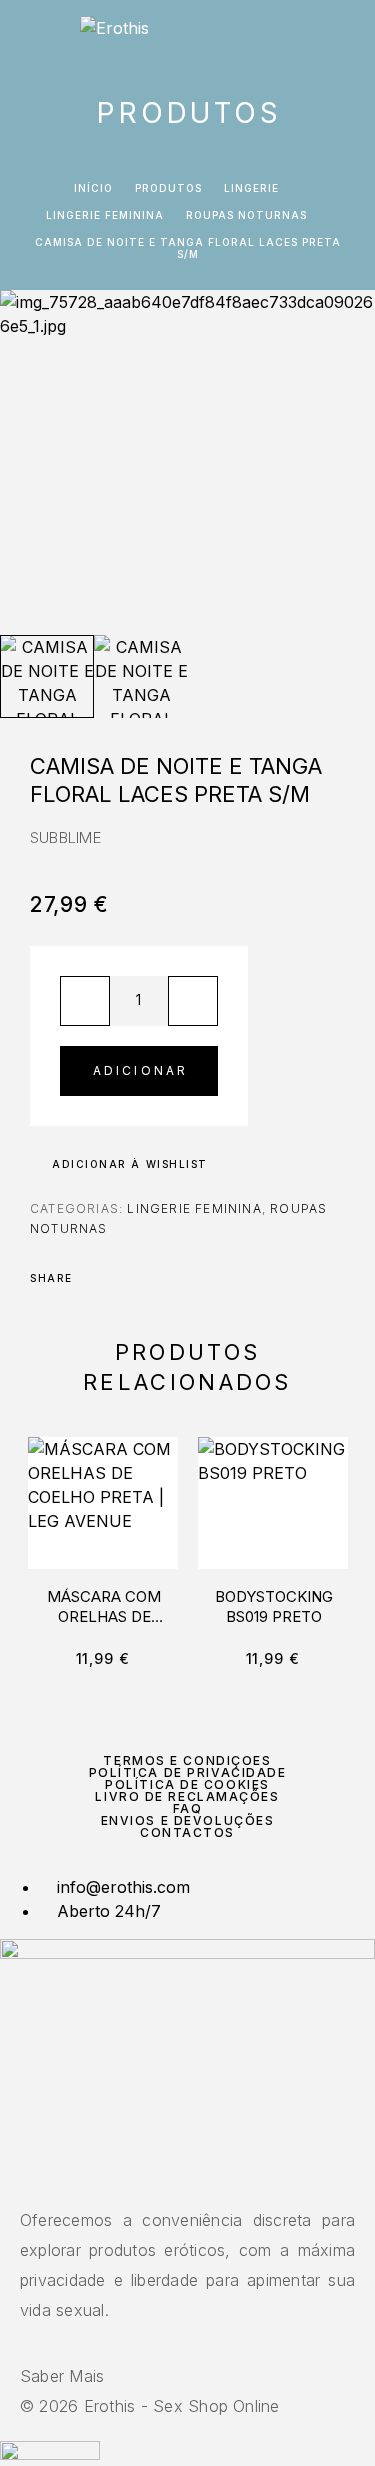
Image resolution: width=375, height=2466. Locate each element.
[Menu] (40, 35)
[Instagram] (188, 2177)
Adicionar (141, 1070)
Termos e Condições (187, 1760)
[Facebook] (176, 2177)
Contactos (187, 1832)
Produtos (168, 188)
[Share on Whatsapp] (172, 1278)
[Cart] (346, 36)
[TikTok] (200, 2177)
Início (93, 188)
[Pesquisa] (282, 37)
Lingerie (251, 188)
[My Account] (314, 37)
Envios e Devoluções (188, 1820)
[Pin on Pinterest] (146, 1278)
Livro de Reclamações (187, 1796)
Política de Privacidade (188, 1772)
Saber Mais (62, 2376)
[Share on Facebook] (94, 1278)
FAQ (188, 1808)
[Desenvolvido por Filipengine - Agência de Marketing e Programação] (50, 2454)
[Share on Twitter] (120, 1278)
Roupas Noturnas (246, 215)
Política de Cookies (187, 1784)
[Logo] (114, 35)
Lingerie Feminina (105, 215)
